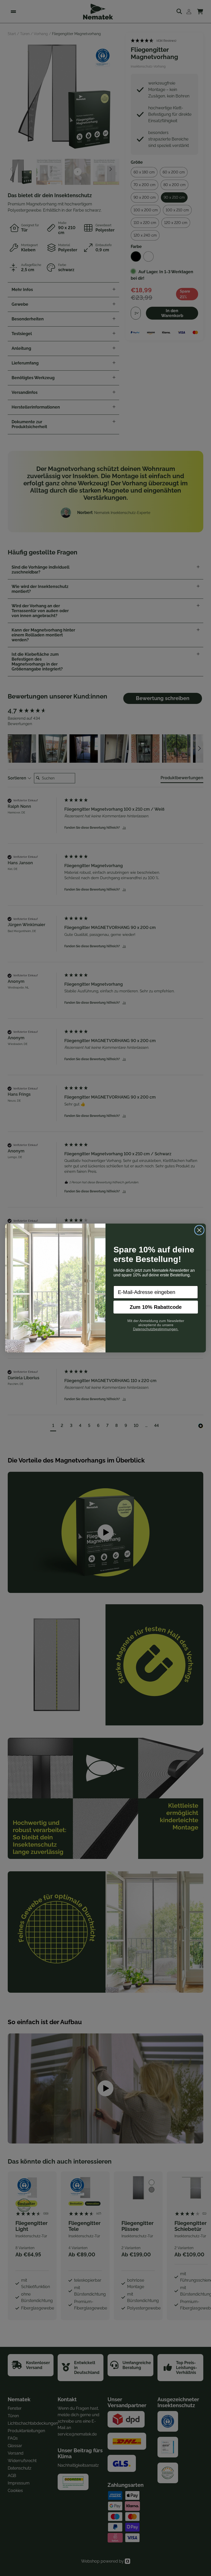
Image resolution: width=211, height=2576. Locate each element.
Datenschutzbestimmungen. (156, 1329)
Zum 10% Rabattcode (156, 1307)
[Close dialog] (199, 1230)
